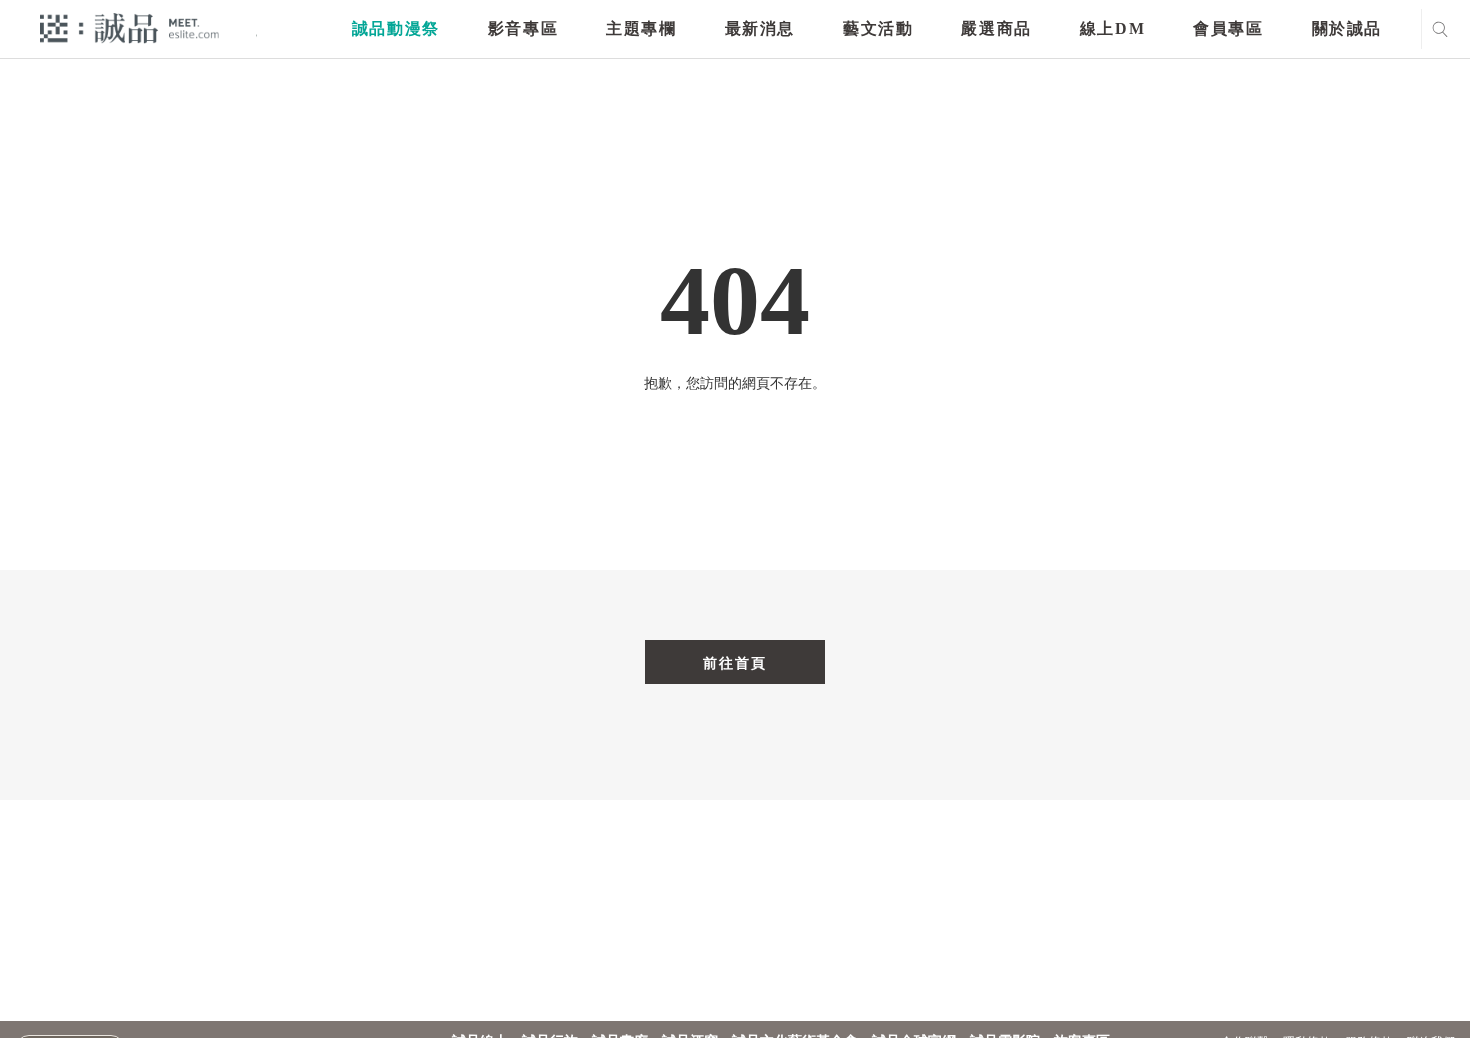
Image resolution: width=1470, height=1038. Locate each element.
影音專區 (523, 28)
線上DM (1112, 28)
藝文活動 (878, 28)
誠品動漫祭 (396, 28)
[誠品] (129, 27)
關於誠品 (1347, 28)
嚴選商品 (996, 28)
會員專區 (1228, 28)
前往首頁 (735, 663)
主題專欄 (641, 28)
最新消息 (760, 28)
